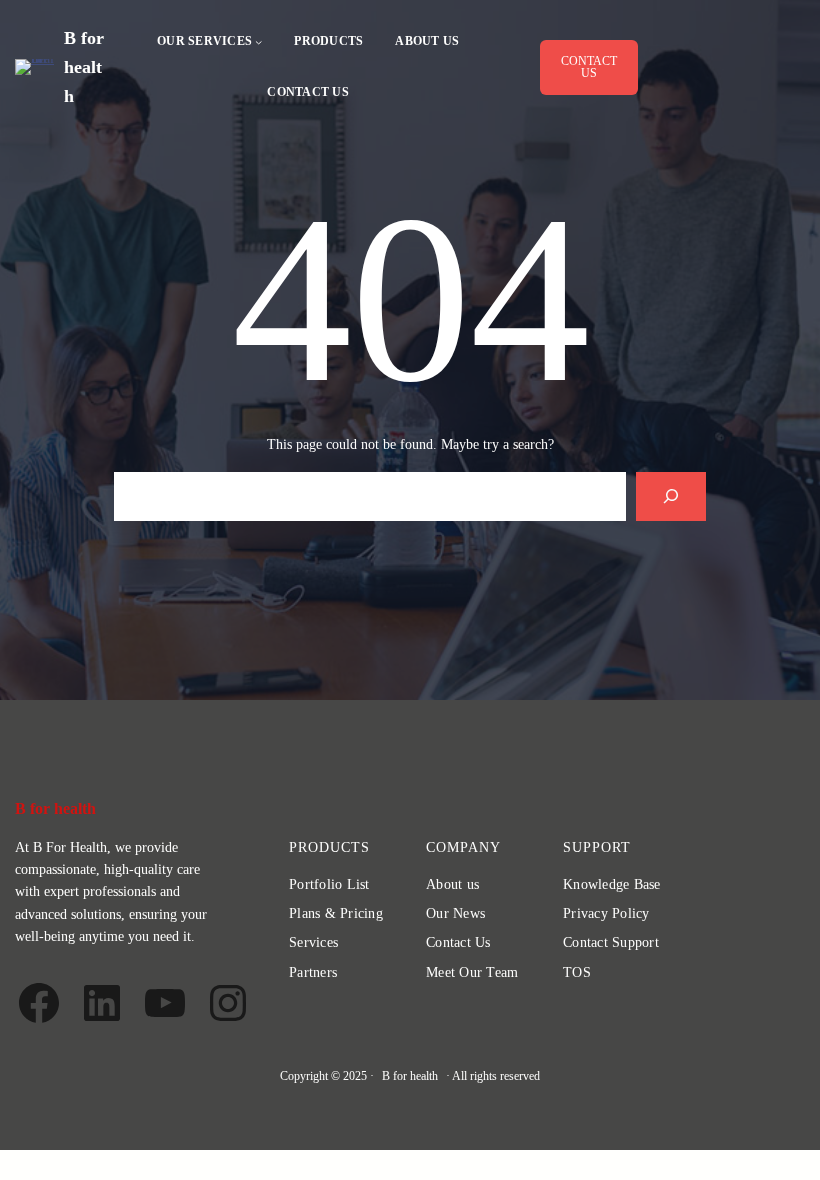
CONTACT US (589, 67)
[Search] (671, 496)
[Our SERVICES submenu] (258, 41)
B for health (84, 67)
